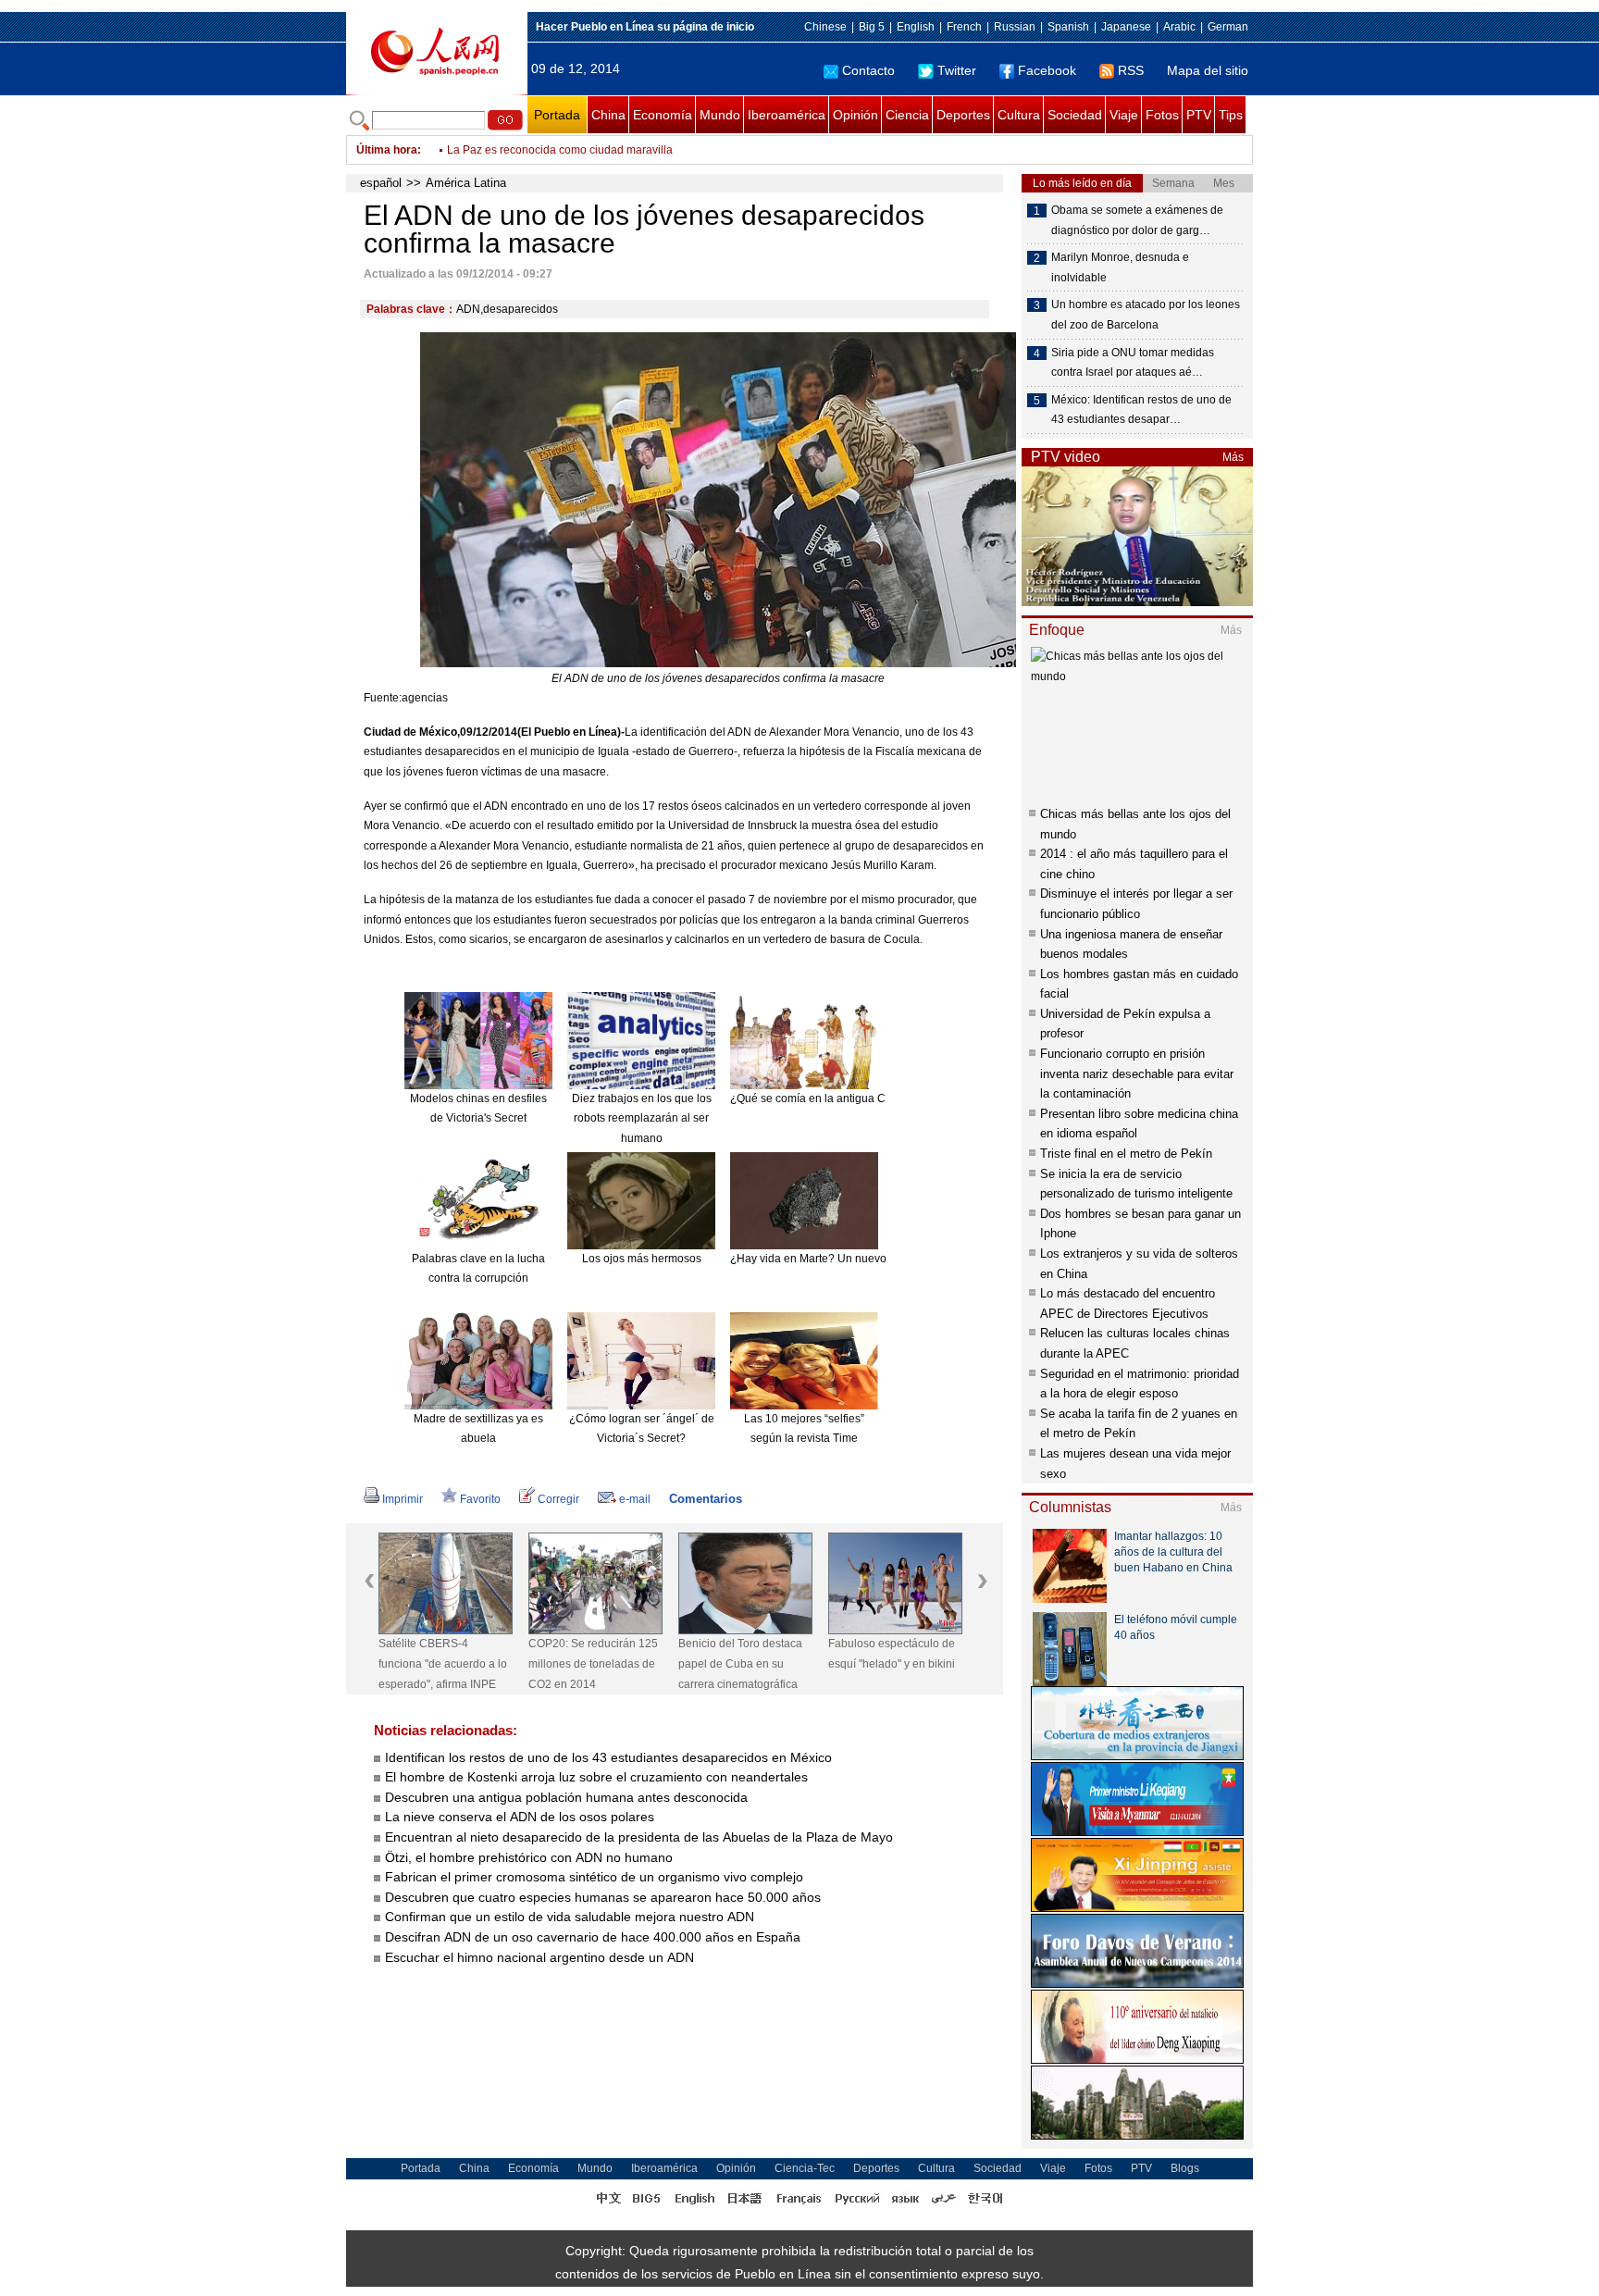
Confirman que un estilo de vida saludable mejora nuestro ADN (570, 1917)
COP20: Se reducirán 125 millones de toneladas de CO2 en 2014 (593, 1663)
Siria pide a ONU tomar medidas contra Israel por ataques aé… (1133, 363)
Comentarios (706, 1499)
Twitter (957, 70)
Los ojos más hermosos (642, 1259)
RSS (1131, 70)
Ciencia (907, 115)
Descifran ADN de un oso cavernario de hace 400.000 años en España (593, 1937)
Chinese (825, 27)
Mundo (720, 115)
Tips (1231, 115)
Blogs (1185, 2168)
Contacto (868, 70)
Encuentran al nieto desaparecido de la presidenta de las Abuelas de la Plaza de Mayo (639, 1837)
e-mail (635, 1499)
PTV (1199, 115)
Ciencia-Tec (805, 2168)
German (1228, 27)
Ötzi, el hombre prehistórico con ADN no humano (529, 1857)
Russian (1015, 27)
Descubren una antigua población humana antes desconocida (566, 1797)
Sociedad (1075, 115)
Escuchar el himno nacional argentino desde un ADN (539, 1957)
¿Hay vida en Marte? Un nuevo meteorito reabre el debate (876, 1259)
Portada (557, 115)
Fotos (1162, 115)
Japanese (1126, 27)
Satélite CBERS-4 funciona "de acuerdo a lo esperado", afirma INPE (443, 1663)
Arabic (1179, 27)
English (916, 27)
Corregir (558, 1499)
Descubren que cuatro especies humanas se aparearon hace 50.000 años (603, 1897)
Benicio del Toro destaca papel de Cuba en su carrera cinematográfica (740, 1663)
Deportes (963, 115)
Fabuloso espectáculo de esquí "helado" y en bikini (892, 1654)
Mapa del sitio (1208, 70)
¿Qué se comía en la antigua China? (822, 1098)
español (381, 183)
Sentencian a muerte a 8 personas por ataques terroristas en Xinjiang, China (639, 150)
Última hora (387, 150)
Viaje (1124, 115)
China (608, 115)
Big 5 (872, 27)
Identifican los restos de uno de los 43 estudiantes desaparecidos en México (608, 1757)
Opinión (855, 115)
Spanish (1068, 27)
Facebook (1047, 70)
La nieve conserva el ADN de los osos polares (520, 1817)
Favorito (480, 1499)
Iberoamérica (787, 115)
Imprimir (403, 1499)
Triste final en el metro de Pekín (1126, 1154)
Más (1233, 457)
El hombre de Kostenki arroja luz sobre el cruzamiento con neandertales (596, 1777)
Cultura (1019, 115)
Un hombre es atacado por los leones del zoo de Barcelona (1146, 315)
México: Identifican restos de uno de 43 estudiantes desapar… (1141, 410)
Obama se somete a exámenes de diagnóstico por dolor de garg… (1137, 220)
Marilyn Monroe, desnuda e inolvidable (1120, 267)
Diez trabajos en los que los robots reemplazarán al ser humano (642, 1118)
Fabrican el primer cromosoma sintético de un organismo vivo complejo (594, 1877)
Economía (663, 115)
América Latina (466, 183)
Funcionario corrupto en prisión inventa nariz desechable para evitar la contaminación (1137, 1074)
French (964, 27)
